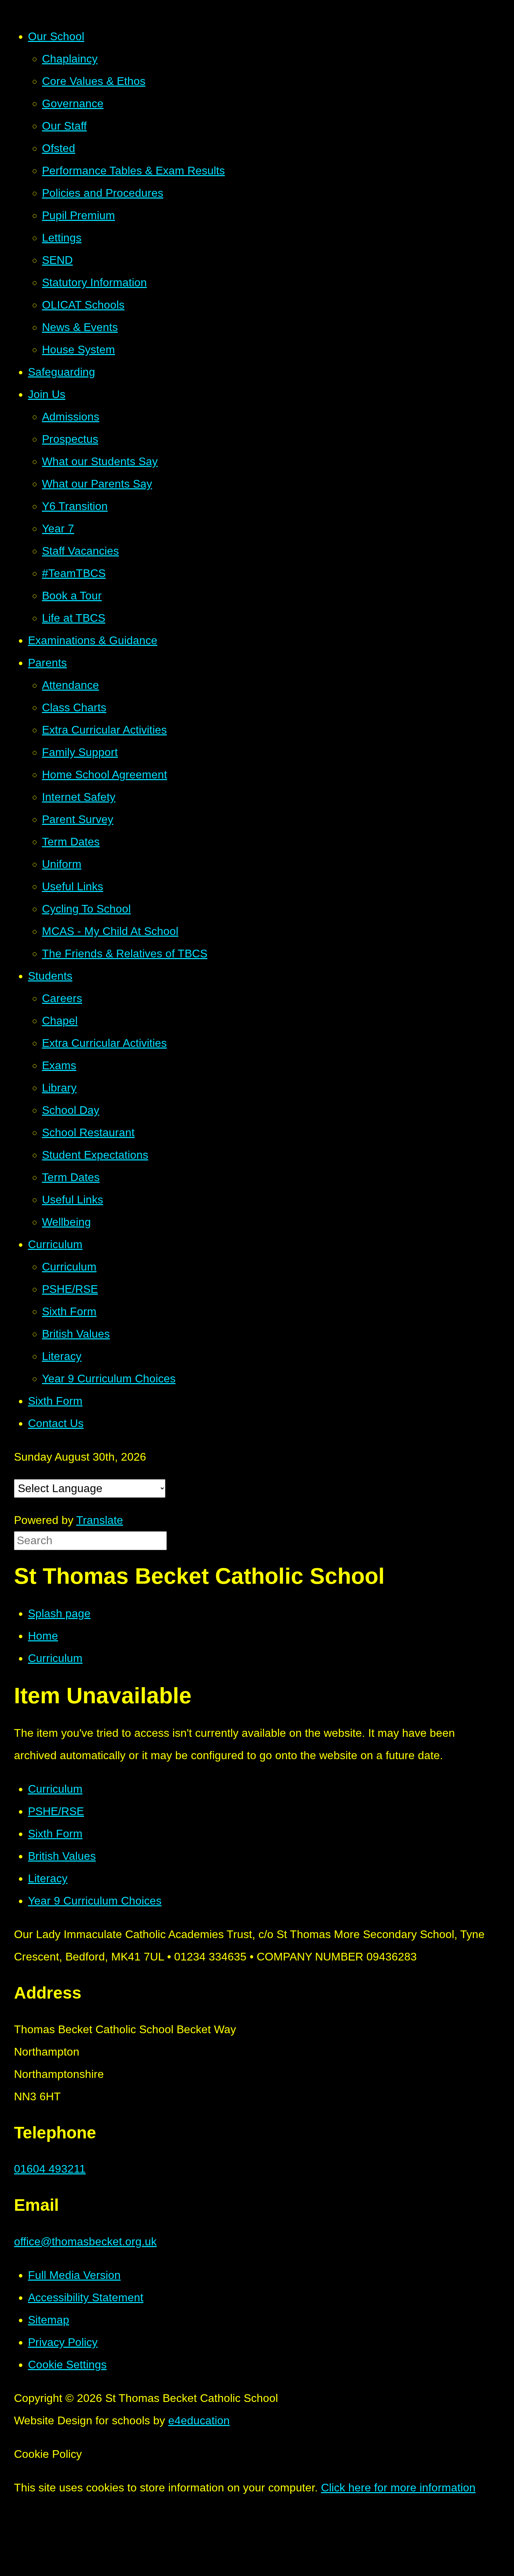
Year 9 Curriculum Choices (95, 1901)
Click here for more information (398, 2488)
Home (43, 1636)
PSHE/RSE (56, 1811)
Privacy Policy (63, 2342)
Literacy (48, 1878)
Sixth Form (55, 1834)
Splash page (59, 1613)
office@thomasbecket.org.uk (85, 2242)
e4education (199, 2420)
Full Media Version (74, 2275)
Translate (100, 1520)
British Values (62, 1856)
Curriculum (55, 1658)
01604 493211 (50, 2169)
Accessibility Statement (86, 2297)
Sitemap (49, 2320)
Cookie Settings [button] (67, 2365)
